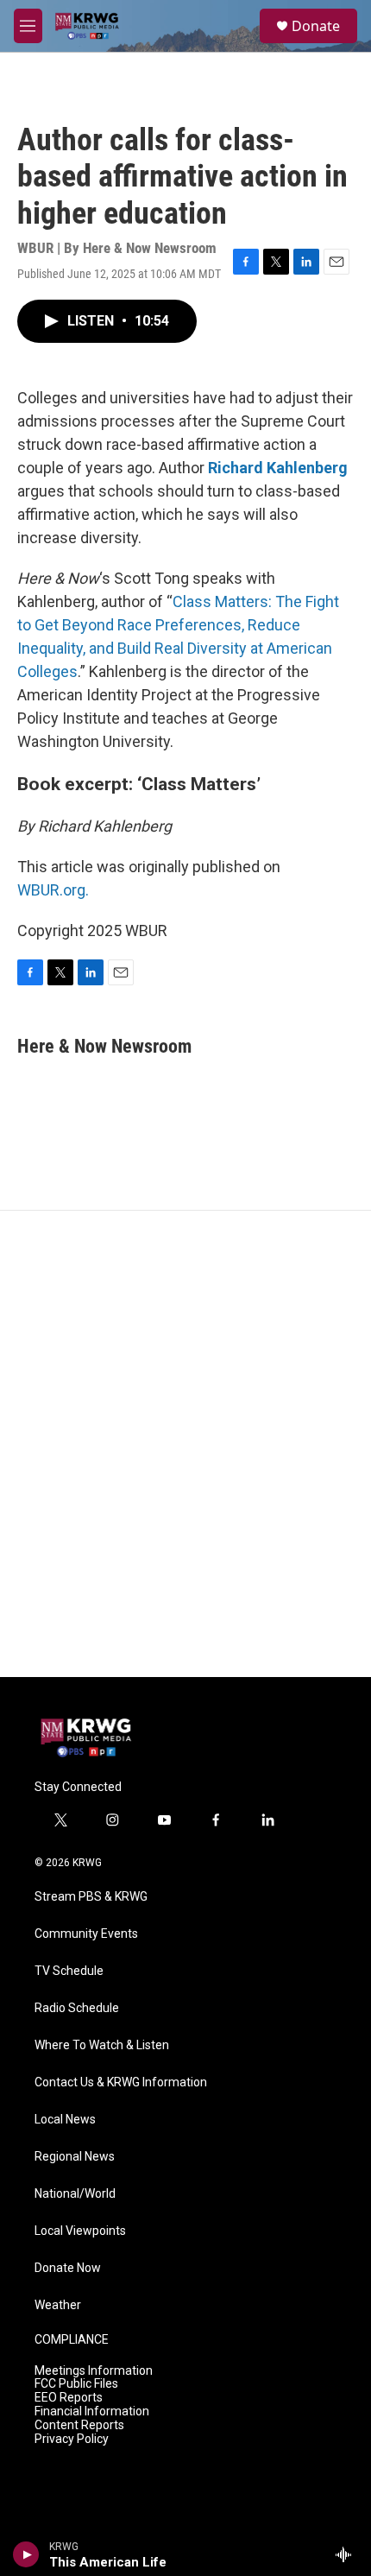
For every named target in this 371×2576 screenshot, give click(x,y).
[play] (26, 2554)
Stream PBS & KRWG (91, 1897)
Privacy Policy (72, 2439)
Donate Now (68, 2268)
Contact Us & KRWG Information (121, 2082)
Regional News (75, 2157)
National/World (75, 2194)
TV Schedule (69, 1971)
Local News (65, 2120)
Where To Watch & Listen (102, 2045)
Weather (58, 2305)
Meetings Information (94, 2371)
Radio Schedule (77, 2008)
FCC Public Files (76, 2384)
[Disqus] (185, 1444)
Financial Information (92, 2411)
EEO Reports (69, 2398)
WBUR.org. (53, 890)
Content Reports (79, 2425)
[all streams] (348, 2554)
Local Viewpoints (80, 2231)
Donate (316, 26)
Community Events (86, 1934)
